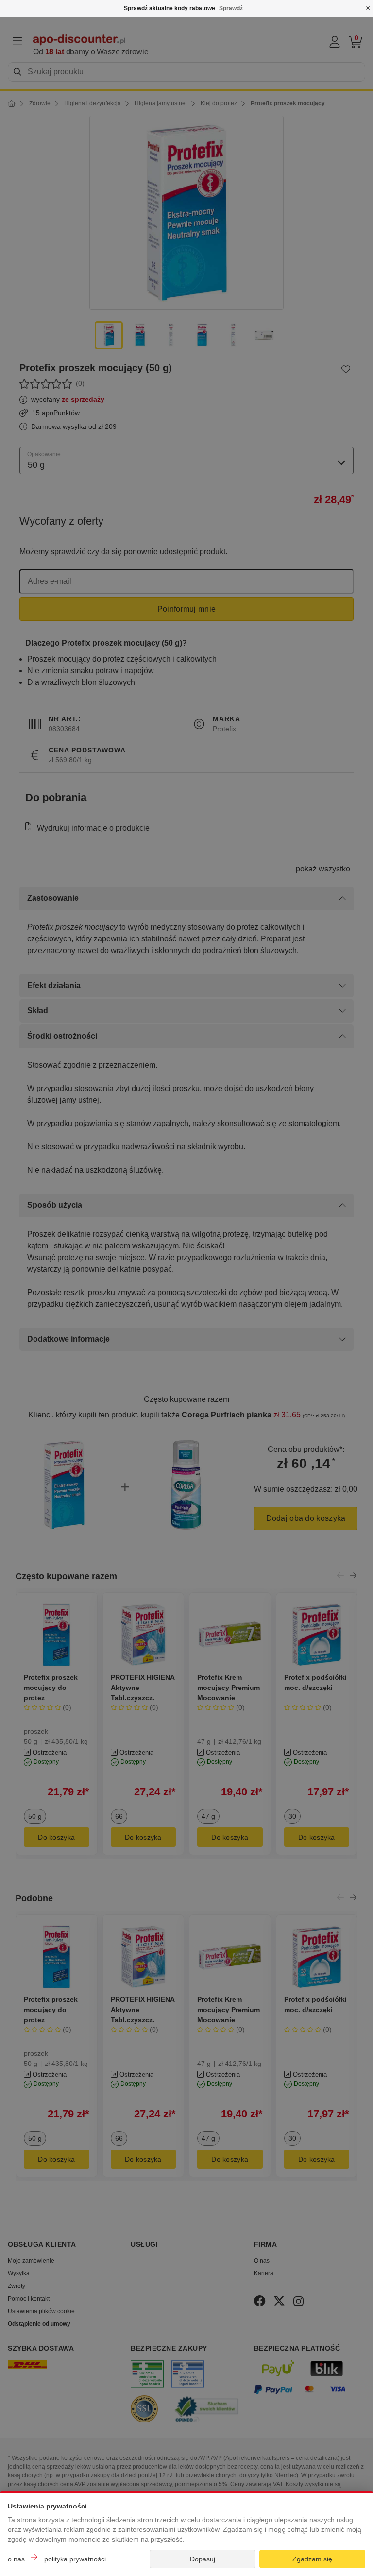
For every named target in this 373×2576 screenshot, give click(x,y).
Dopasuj (203, 2559)
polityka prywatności (75, 2559)
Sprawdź (231, 8)
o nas (16, 2559)
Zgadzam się (312, 2559)
